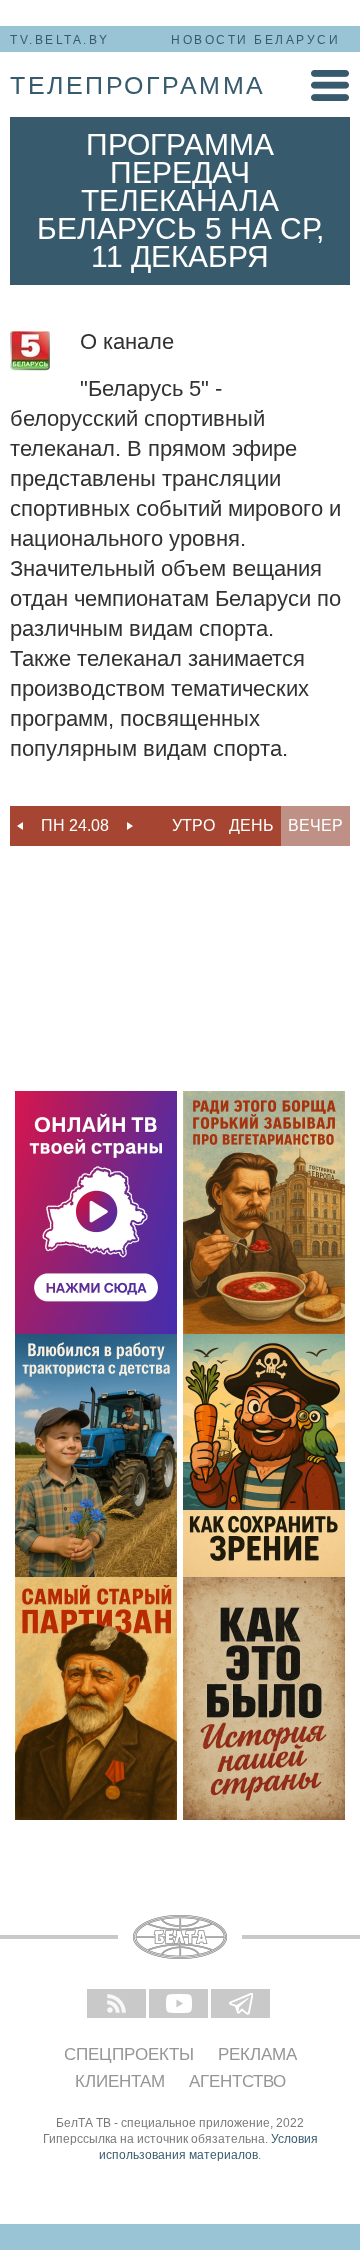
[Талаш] (96, 1698)
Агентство (237, 2081)
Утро (193, 825)
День (251, 825)
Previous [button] (20, 826)
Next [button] (130, 826)
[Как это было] (264, 1698)
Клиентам (120, 2081)
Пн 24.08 (75, 825)
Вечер (315, 825)
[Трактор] (96, 1455)
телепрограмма (138, 85)
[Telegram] (242, 2005)
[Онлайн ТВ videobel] (96, 1212)
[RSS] (118, 2005)
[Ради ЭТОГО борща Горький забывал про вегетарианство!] (264, 1212)
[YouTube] (180, 2005)
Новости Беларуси (255, 40)
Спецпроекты (129, 2054)
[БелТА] (180, 1937)
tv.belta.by (60, 40)
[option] (75, 826)
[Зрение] (264, 1455)
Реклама (257, 2054)
